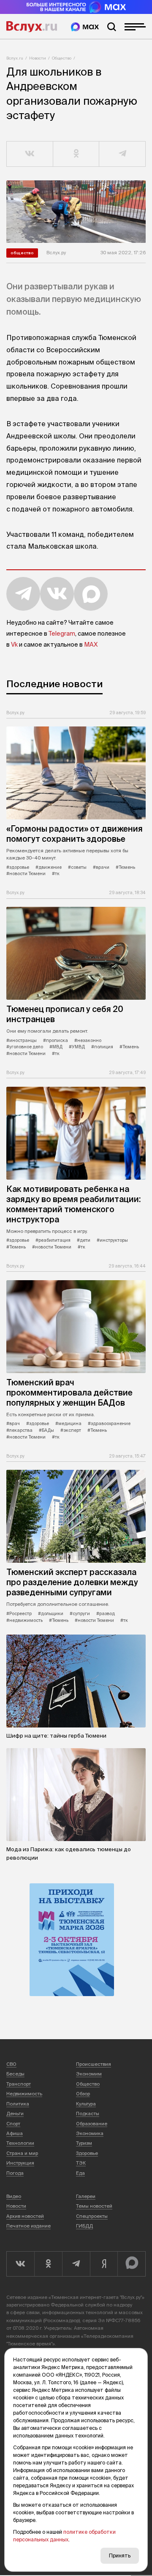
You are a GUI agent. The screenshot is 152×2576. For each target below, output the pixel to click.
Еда (80, 2173)
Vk (14, 645)
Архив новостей (25, 2216)
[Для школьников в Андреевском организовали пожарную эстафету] (76, 212)
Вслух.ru (32, 27)
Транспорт (19, 2084)
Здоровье (87, 2153)
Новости (38, 58)
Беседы (15, 2074)
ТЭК (81, 2163)
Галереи (86, 2196)
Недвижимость (24, 2094)
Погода (15, 2173)
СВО (11, 2064)
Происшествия (94, 2064)
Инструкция (20, 2163)
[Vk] (20, 2264)
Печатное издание (28, 2226)
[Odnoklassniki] (48, 2264)
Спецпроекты (92, 2216)
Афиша (15, 2133)
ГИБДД (84, 2226)
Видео (14, 2196)
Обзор (83, 2094)
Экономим (89, 2074)
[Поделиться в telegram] (122, 154)
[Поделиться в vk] (30, 154)
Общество (62, 58)
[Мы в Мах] (85, 27)
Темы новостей (94, 2206)
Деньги (15, 2114)
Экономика (90, 2133)
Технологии (20, 2143)
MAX (91, 645)
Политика (18, 2104)
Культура (86, 2104)
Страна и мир (22, 2153)
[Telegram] (76, 2264)
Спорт (13, 2124)
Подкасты (88, 2114)
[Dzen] (104, 2264)
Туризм (84, 2143)
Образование (92, 2124)
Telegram (62, 634)
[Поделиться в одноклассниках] (76, 154)
